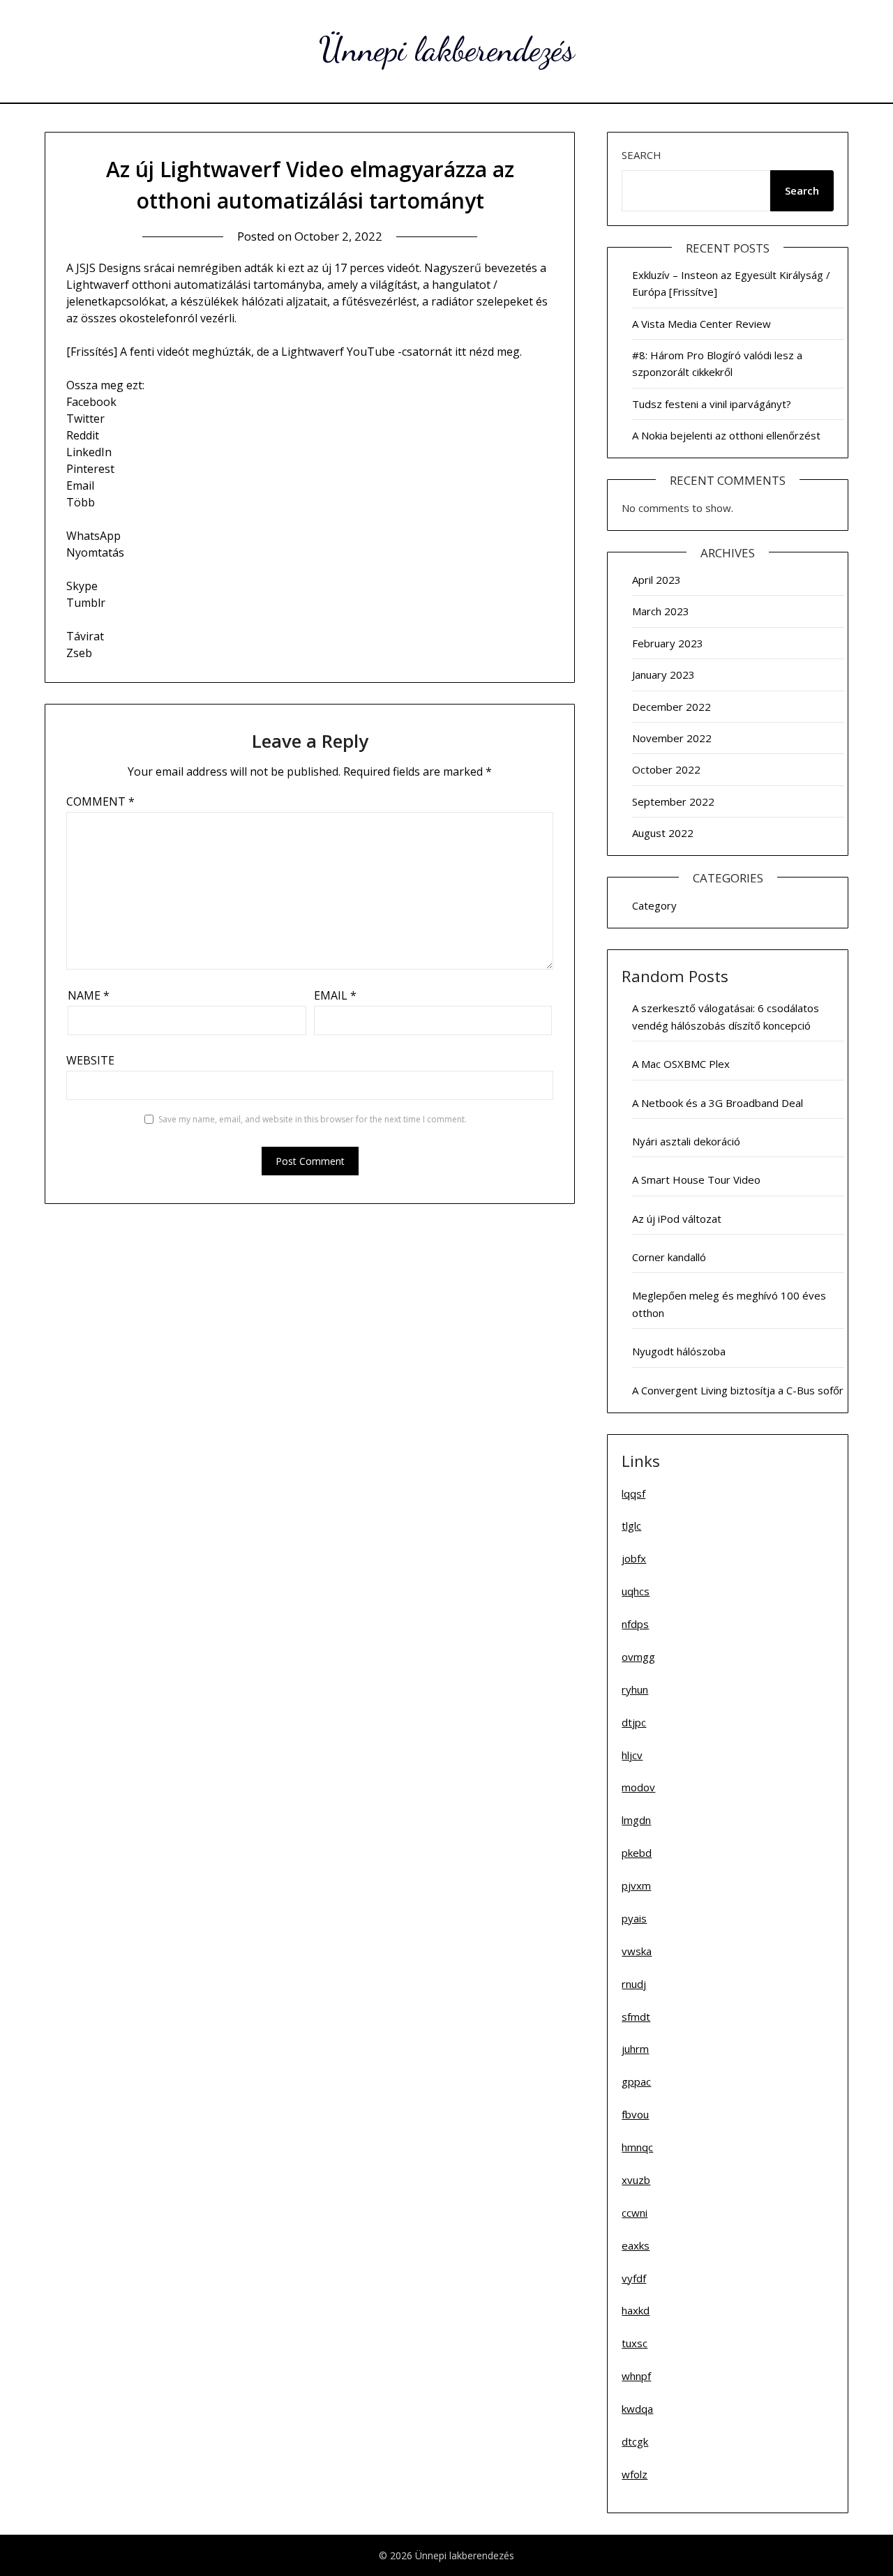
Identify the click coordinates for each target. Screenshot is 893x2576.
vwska (637, 1951)
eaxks (636, 2245)
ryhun (635, 1689)
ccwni (635, 2213)
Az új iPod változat (677, 1219)
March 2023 (661, 611)
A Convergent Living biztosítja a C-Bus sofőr (738, 1390)
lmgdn (636, 1820)
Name (89, 995)
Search (641, 155)
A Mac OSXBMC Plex (681, 1064)
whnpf (636, 2376)
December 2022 (671, 707)
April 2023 (656, 580)
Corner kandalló (669, 1257)
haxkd (636, 2310)
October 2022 (666, 769)
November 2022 (672, 738)
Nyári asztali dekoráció (686, 1141)
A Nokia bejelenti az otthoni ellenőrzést (726, 435)
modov (638, 1787)
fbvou (635, 2114)
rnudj (634, 1984)
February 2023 (668, 643)
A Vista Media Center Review (701, 324)
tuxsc (635, 2343)
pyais (634, 1918)
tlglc (631, 1526)
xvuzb (636, 2180)
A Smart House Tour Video (696, 1180)
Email (335, 995)
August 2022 (663, 833)
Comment (100, 801)
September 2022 (673, 801)
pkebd (637, 1853)
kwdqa (637, 2409)
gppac (636, 2081)
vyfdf (634, 2278)
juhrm (635, 2049)
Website (90, 1060)
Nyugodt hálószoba (679, 1351)
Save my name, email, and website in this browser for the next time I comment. (313, 1119)
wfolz (635, 2474)
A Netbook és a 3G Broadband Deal (718, 1103)
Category (654, 905)
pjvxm (636, 1885)
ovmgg (638, 1657)
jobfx (634, 1558)
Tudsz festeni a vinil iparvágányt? (712, 404)
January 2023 (663, 675)
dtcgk (635, 2441)
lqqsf (633, 1493)
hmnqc (637, 2147)
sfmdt (636, 2017)
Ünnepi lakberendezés (447, 49)
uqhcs (636, 1591)
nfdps (635, 1624)
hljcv (632, 1755)
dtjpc (634, 1722)
